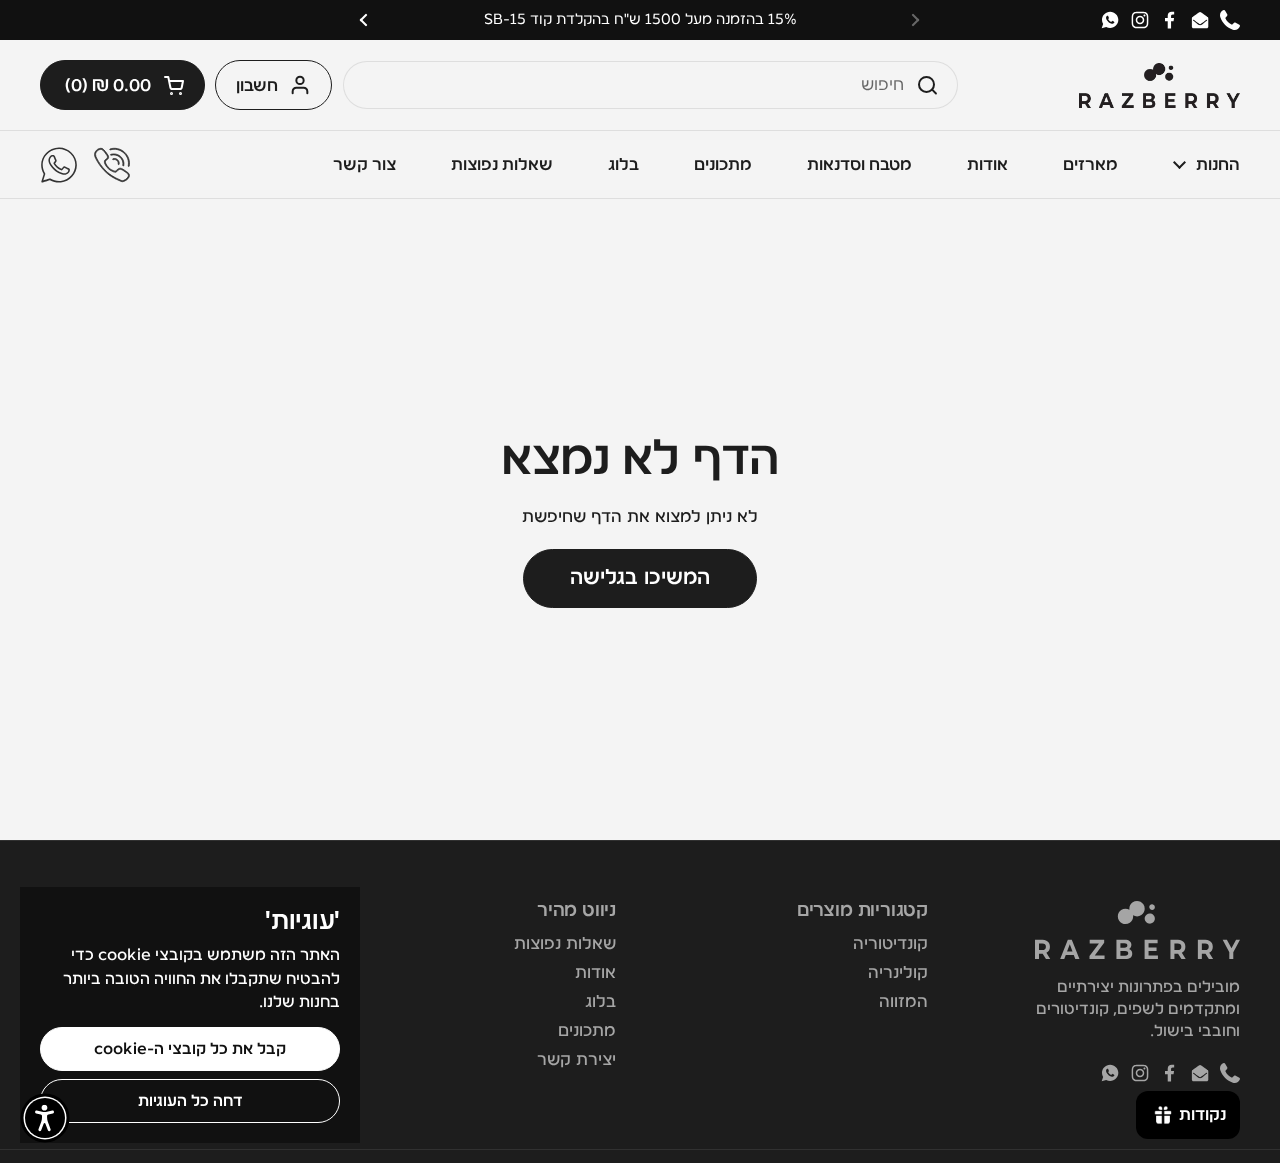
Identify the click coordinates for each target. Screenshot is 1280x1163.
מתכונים (587, 1030)
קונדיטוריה (890, 943)
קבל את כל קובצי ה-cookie (190, 1049)
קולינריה (898, 972)
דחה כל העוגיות (190, 1101)
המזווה (903, 1001)
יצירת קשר (576, 1059)
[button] (122, 85)
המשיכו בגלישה (640, 577)
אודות (595, 972)
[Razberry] (1159, 85)
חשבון (257, 85)
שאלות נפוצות (565, 943)
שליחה (933, 84)
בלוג (600, 1001)
